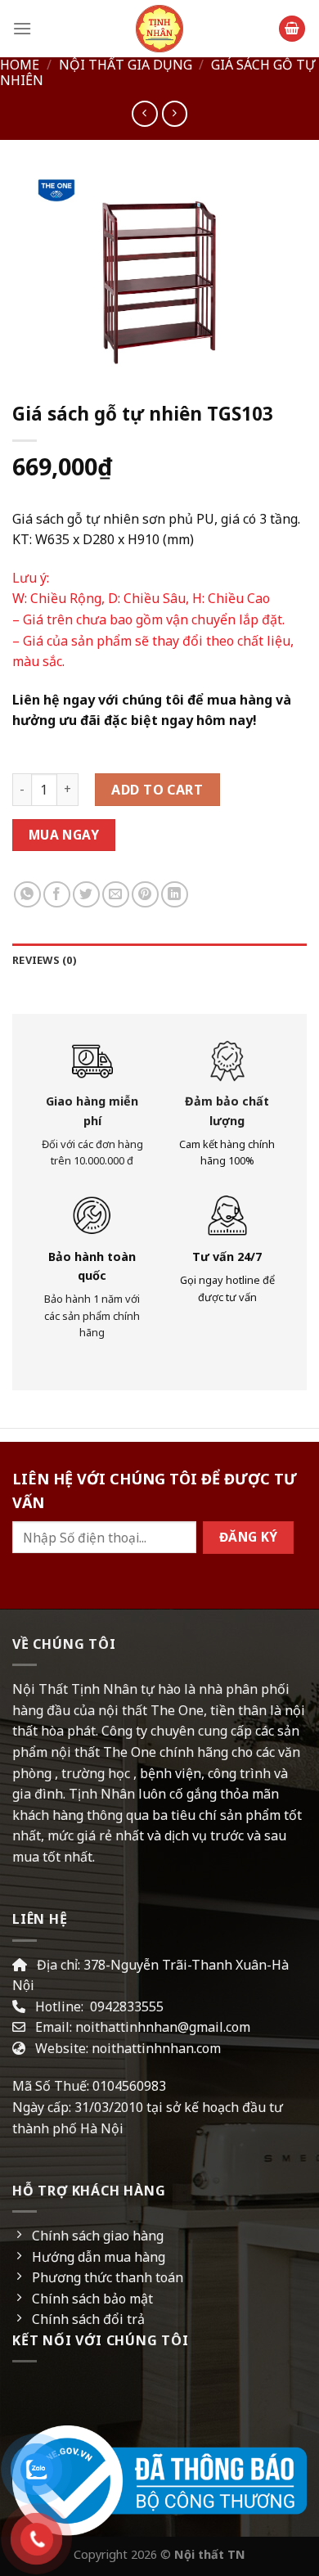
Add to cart (157, 790)
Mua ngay (64, 835)
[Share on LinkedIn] (175, 895)
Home (20, 65)
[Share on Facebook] (57, 895)
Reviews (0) (44, 960)
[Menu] (22, 28)
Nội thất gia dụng (126, 65)
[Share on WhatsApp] (27, 895)
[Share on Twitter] (86, 895)
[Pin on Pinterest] (145, 895)
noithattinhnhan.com (156, 2048)
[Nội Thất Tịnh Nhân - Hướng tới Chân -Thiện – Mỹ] (159, 29)
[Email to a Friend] (116, 895)
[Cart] (292, 29)
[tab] (159, 960)
